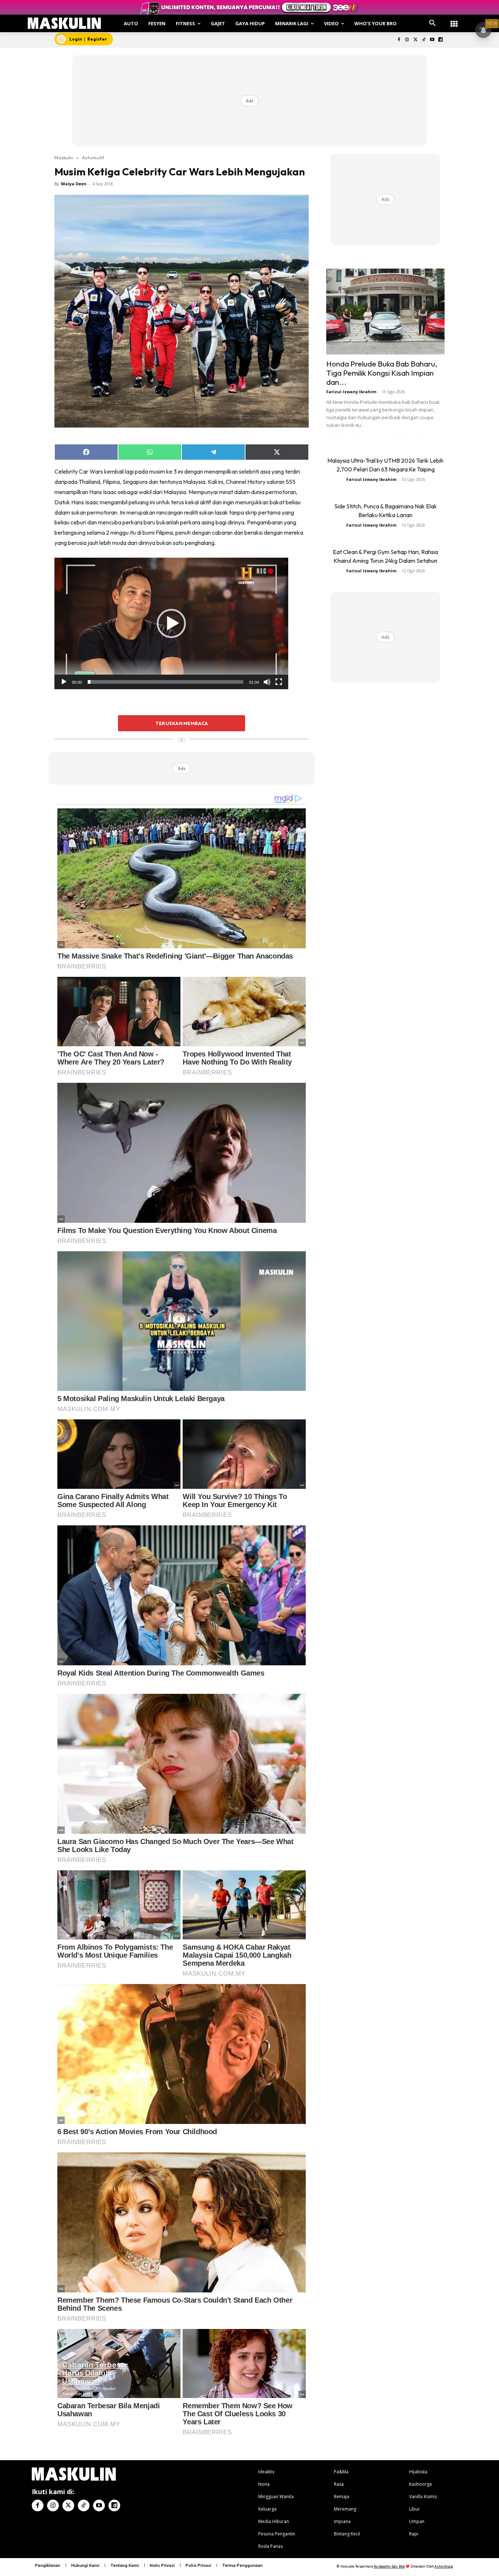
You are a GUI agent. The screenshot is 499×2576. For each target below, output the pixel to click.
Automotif (93, 158)
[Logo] (64, 23)
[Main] (64, 682)
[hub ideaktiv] (454, 20)
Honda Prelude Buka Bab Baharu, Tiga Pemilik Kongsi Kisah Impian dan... (382, 373)
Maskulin (64, 158)
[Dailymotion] (440, 40)
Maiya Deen (74, 184)
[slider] (165, 682)
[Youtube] (432, 40)
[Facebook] (399, 40)
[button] (433, 23)
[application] (171, 623)
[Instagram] (407, 40)
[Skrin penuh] (279, 682)
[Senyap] (267, 682)
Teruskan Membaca (182, 723)
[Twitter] (416, 40)
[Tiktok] (424, 40)
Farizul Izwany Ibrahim (351, 392)
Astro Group (444, 2566)
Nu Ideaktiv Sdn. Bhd (389, 2566)
